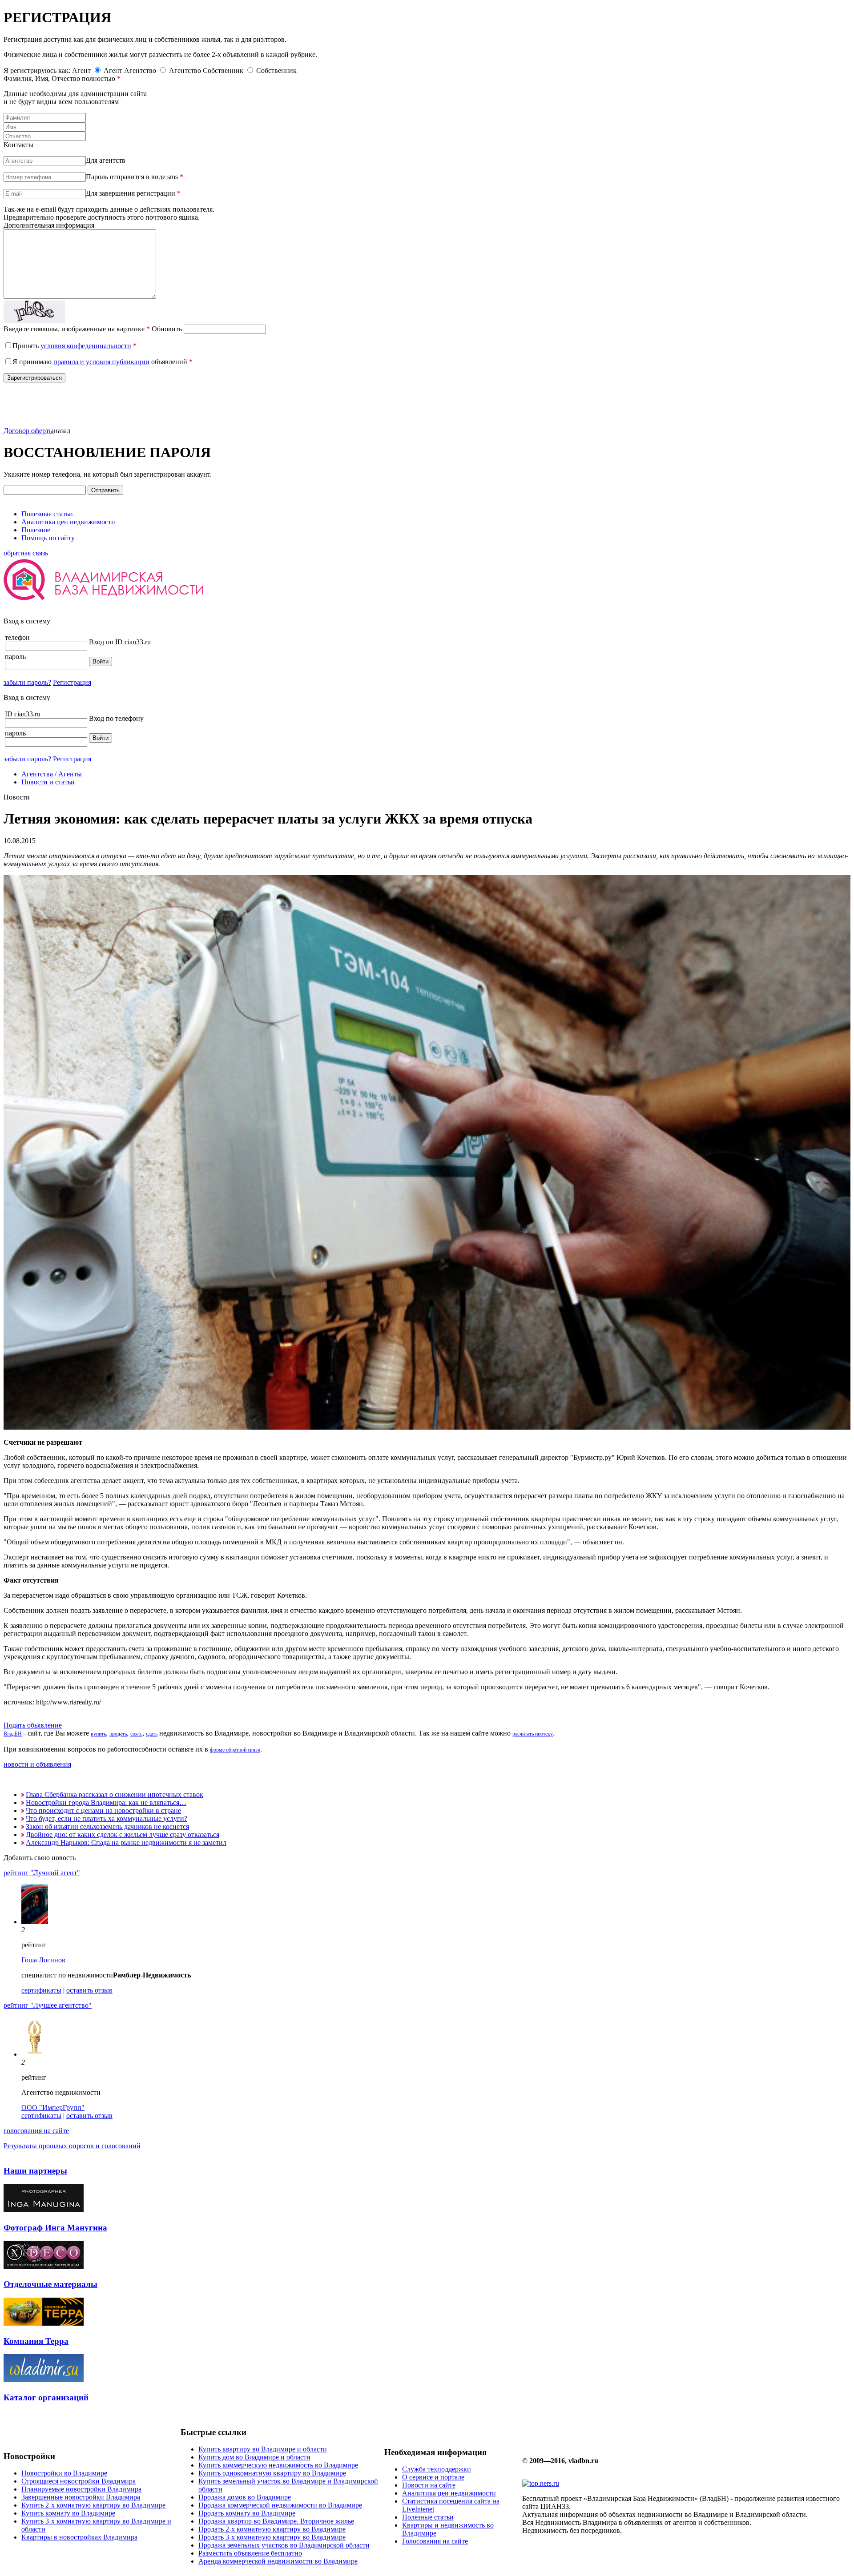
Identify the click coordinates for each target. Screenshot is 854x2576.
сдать (152, 1734)
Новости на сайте (429, 2485)
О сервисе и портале (433, 2477)
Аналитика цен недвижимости (68, 522)
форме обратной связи (235, 1750)
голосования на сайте (36, 2131)
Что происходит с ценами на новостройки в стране (103, 1810)
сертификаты (41, 1990)
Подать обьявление (33, 1725)
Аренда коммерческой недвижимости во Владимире (278, 2561)
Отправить (105, 490)
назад (62, 431)
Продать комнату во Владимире (247, 2513)
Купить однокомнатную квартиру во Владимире (272, 2473)
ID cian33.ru (23, 714)
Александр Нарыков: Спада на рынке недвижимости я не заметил (126, 1843)
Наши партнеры (35, 2171)
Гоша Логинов (43, 1960)
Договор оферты (29, 431)
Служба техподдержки (437, 2469)
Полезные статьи (47, 514)
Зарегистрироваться (34, 378)
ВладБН (13, 1734)
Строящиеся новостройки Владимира (79, 2481)
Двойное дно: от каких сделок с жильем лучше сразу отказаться (123, 1835)
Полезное (36, 530)
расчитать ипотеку (533, 1734)
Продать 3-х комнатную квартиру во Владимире (272, 2537)
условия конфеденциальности (86, 346)
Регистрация (72, 682)
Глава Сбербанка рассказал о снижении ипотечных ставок (115, 1794)
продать (118, 1734)
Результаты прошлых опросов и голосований (72, 2146)
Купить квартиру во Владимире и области (263, 2449)
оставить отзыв (89, 1990)
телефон (17, 637)
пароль (15, 657)
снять (136, 1734)
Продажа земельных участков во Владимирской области (284, 2545)
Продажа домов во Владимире (245, 2497)
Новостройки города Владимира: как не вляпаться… (106, 1802)
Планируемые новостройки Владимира (81, 2489)
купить (98, 1734)
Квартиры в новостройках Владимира (79, 2537)
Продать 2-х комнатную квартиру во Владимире (272, 2529)
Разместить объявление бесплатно (250, 2553)
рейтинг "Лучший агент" (42, 1873)
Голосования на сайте (435, 2541)
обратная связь (26, 553)
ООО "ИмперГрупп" (53, 2108)
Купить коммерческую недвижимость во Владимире (278, 2465)
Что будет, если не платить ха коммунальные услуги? (107, 1818)
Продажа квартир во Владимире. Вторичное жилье (276, 2521)
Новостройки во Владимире (64, 2473)
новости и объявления (37, 1764)
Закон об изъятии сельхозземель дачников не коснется (107, 1827)
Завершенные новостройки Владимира (81, 2497)
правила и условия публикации (101, 362)
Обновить (167, 329)
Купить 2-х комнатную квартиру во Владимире (93, 2505)
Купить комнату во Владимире (68, 2513)
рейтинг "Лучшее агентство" (48, 2005)
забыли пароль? (27, 682)
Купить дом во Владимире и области (254, 2457)
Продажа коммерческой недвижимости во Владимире (280, 2505)
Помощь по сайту (48, 538)
